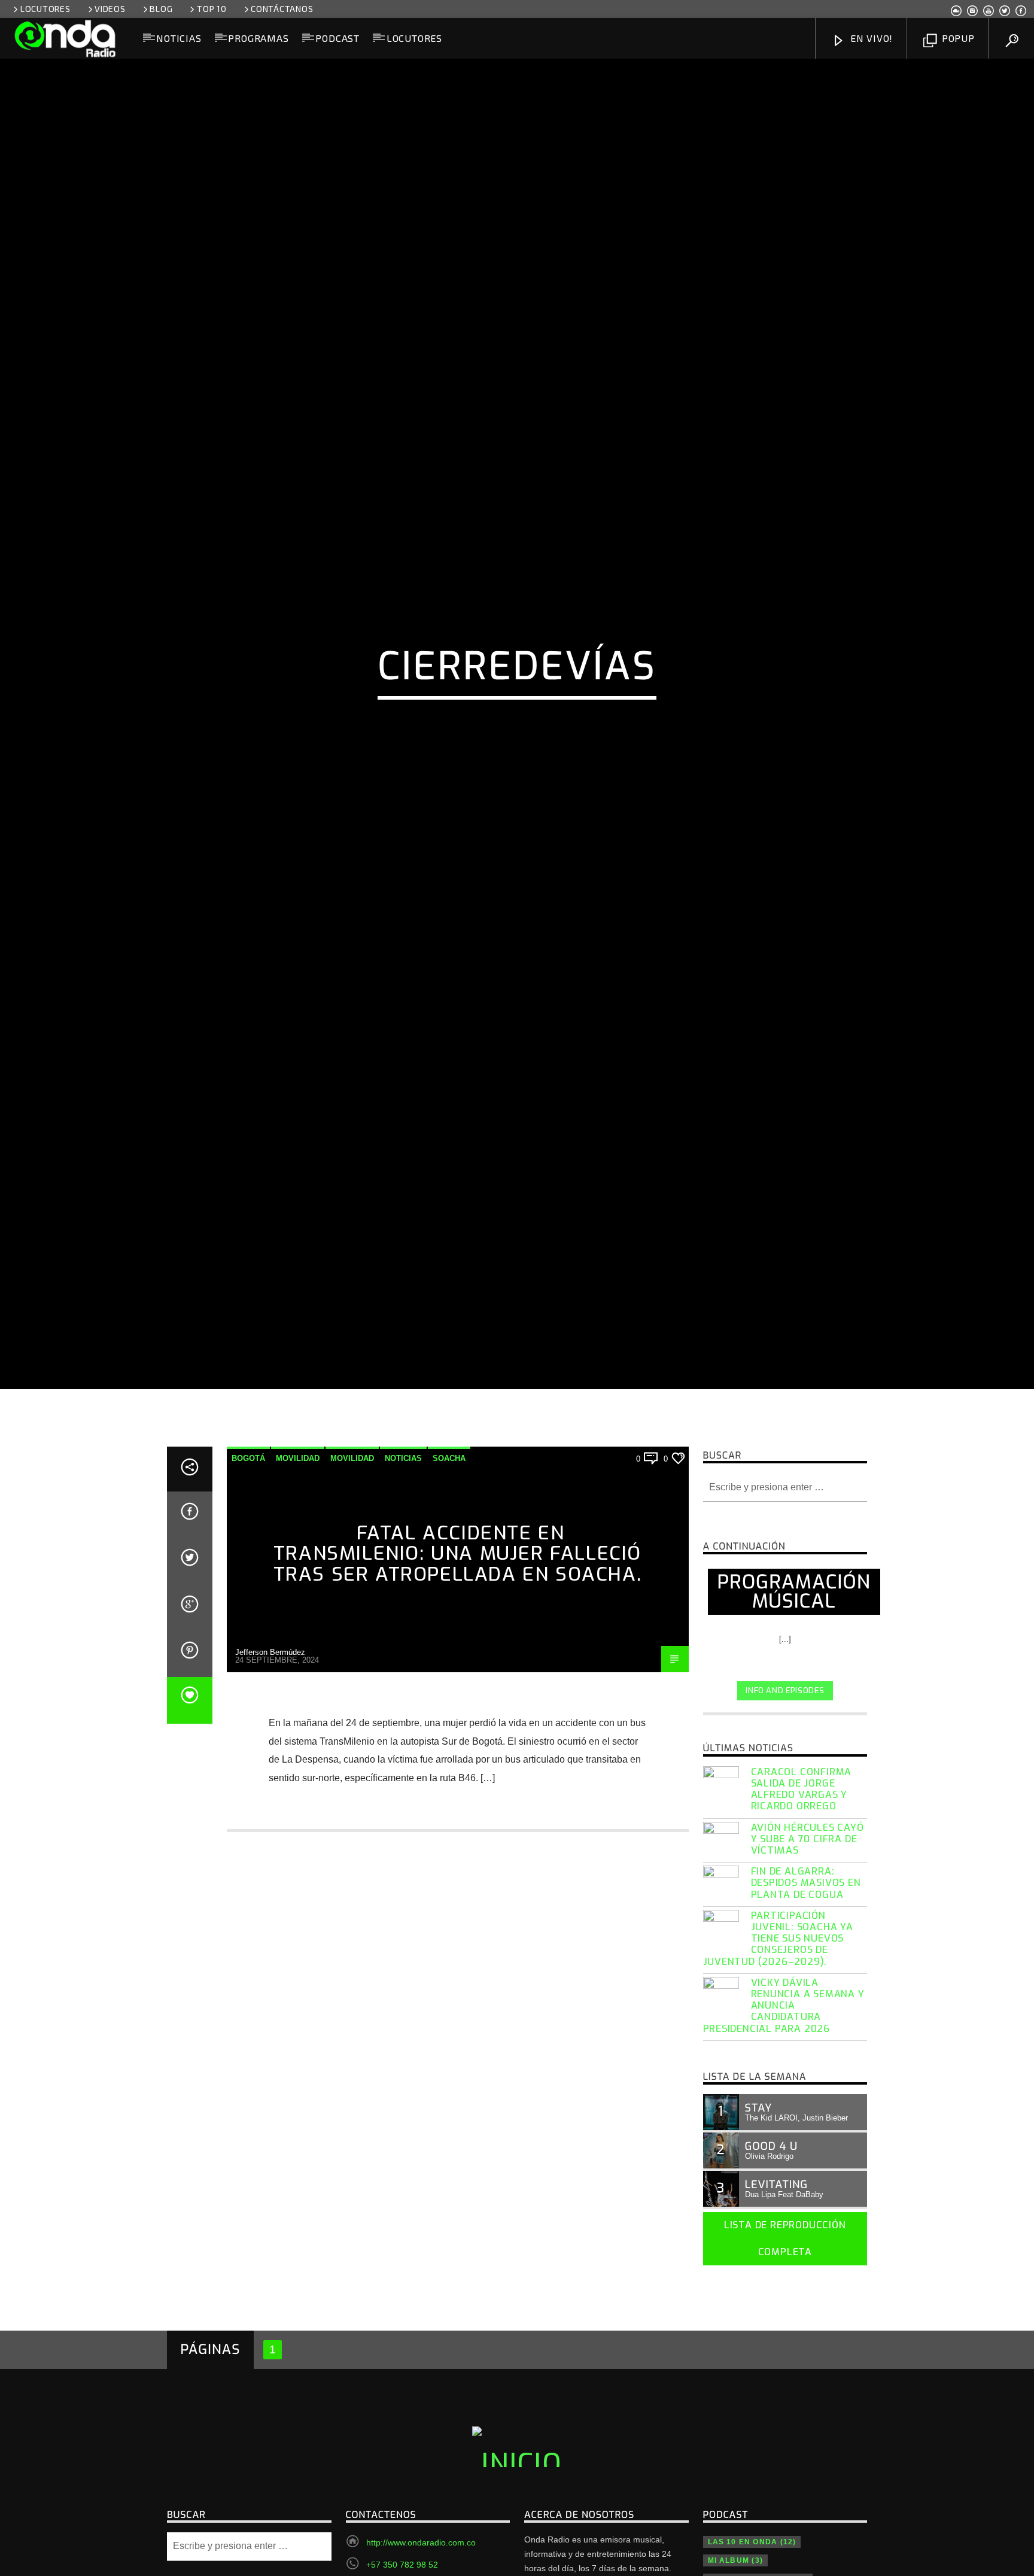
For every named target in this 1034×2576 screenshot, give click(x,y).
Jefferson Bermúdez (270, 1747)
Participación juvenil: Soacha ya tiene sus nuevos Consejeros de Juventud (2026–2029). (778, 2034)
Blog (161, 9)
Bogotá (248, 1553)
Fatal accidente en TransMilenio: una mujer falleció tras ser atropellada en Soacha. (458, 1649)
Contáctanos (282, 9)
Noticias (179, 38)
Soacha (449, 1553)
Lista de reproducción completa (785, 2334)
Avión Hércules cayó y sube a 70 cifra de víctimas (808, 1934)
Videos (110, 9)
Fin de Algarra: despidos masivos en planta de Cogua (806, 1978)
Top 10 (212, 9)
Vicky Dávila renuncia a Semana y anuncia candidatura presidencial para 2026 (784, 2101)
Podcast (337, 38)
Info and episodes (785, 1786)
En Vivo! (870, 38)
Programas (258, 38)
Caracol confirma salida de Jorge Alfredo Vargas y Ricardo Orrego (802, 1884)
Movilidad (298, 1553)
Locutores (45, 9)
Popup (957, 38)
